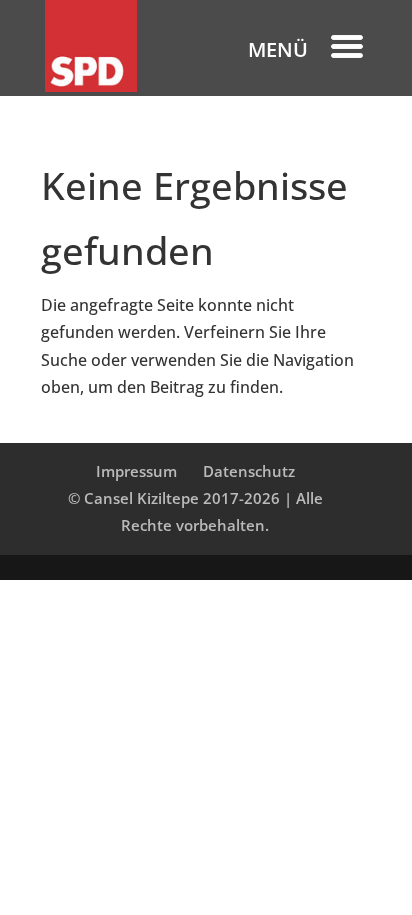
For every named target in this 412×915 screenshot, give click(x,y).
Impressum (136, 471)
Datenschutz (249, 471)
